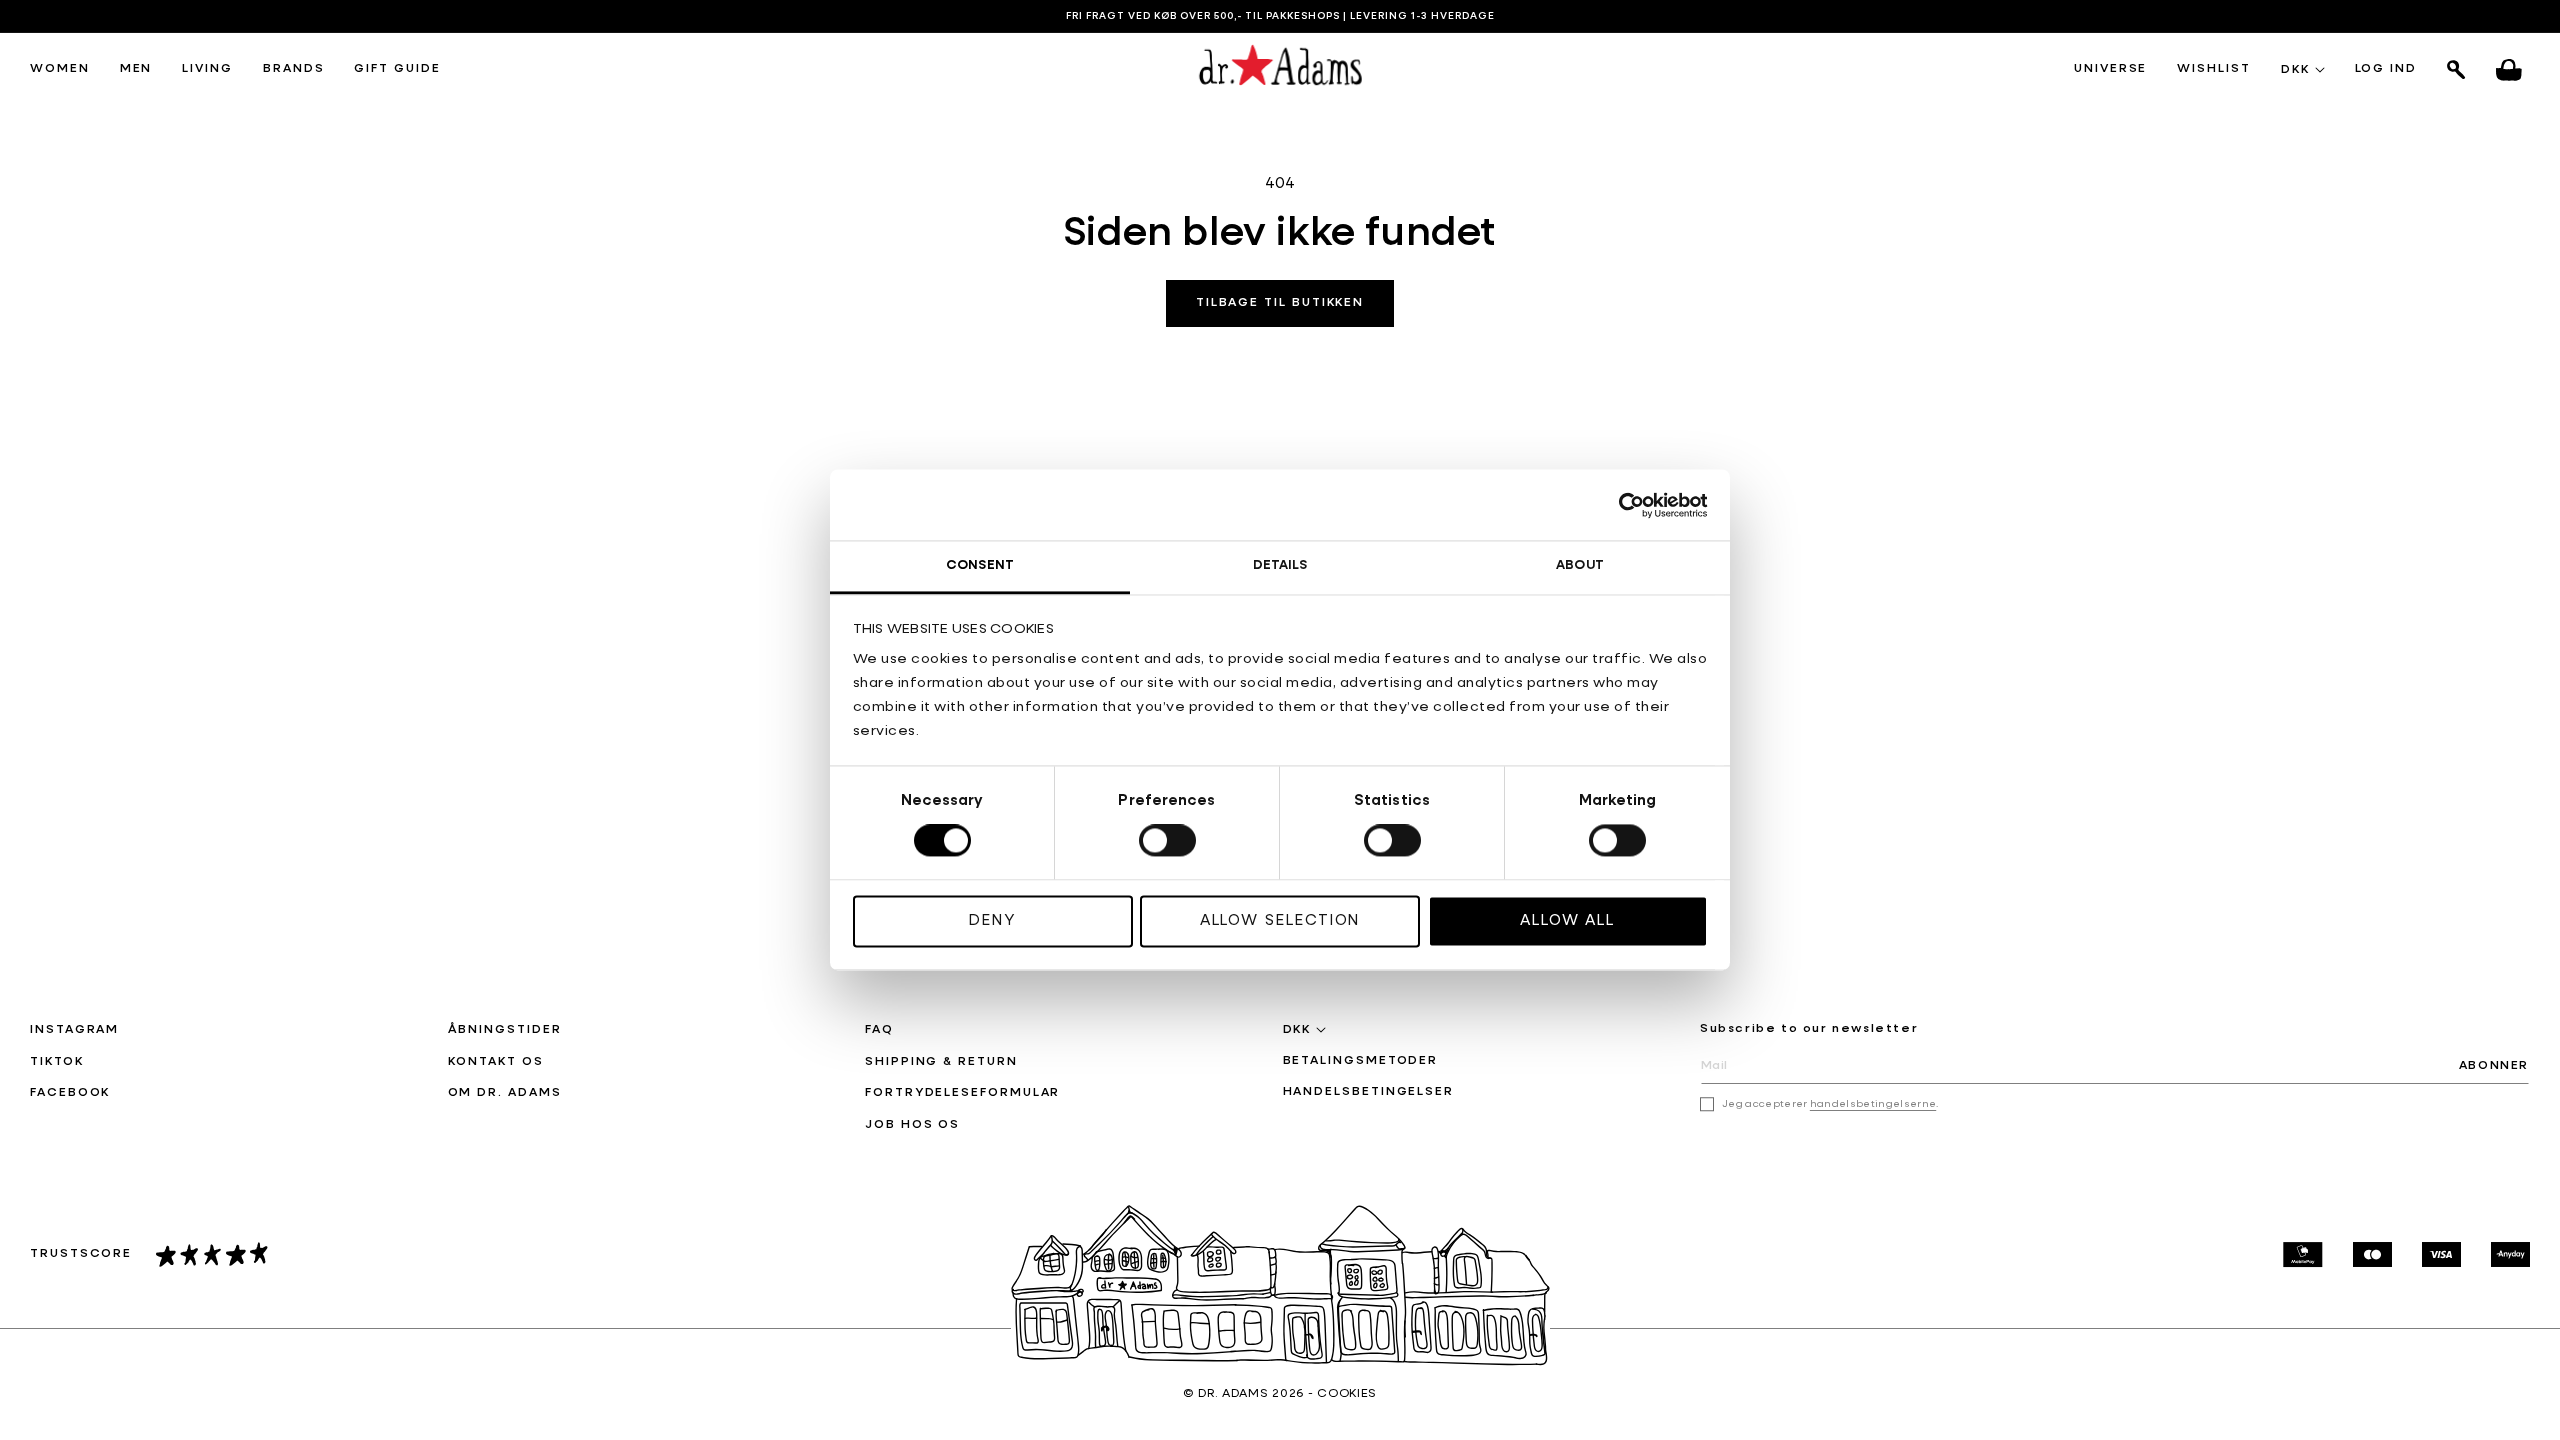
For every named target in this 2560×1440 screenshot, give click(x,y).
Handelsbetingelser (1369, 1092)
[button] (60, 70)
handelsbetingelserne (1873, 1104)
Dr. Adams (1233, 1394)
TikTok (57, 1062)
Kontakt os (496, 1062)
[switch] (1167, 841)
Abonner (2494, 1066)
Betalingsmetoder (1361, 1061)
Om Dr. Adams (505, 1093)
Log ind (2386, 70)
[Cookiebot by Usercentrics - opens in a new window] (1620, 505)
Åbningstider (505, 1030)
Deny (992, 920)
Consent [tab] (980, 565)
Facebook (70, 1093)
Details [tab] (1280, 565)
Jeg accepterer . (1830, 1104)
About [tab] (1580, 565)
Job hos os (912, 1125)
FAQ (879, 1030)
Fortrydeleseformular (962, 1093)
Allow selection (1280, 920)
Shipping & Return (941, 1062)
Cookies (1347, 1394)
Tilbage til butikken (1280, 303)
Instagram (74, 1030)
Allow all (1567, 920)
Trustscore (81, 1254)
